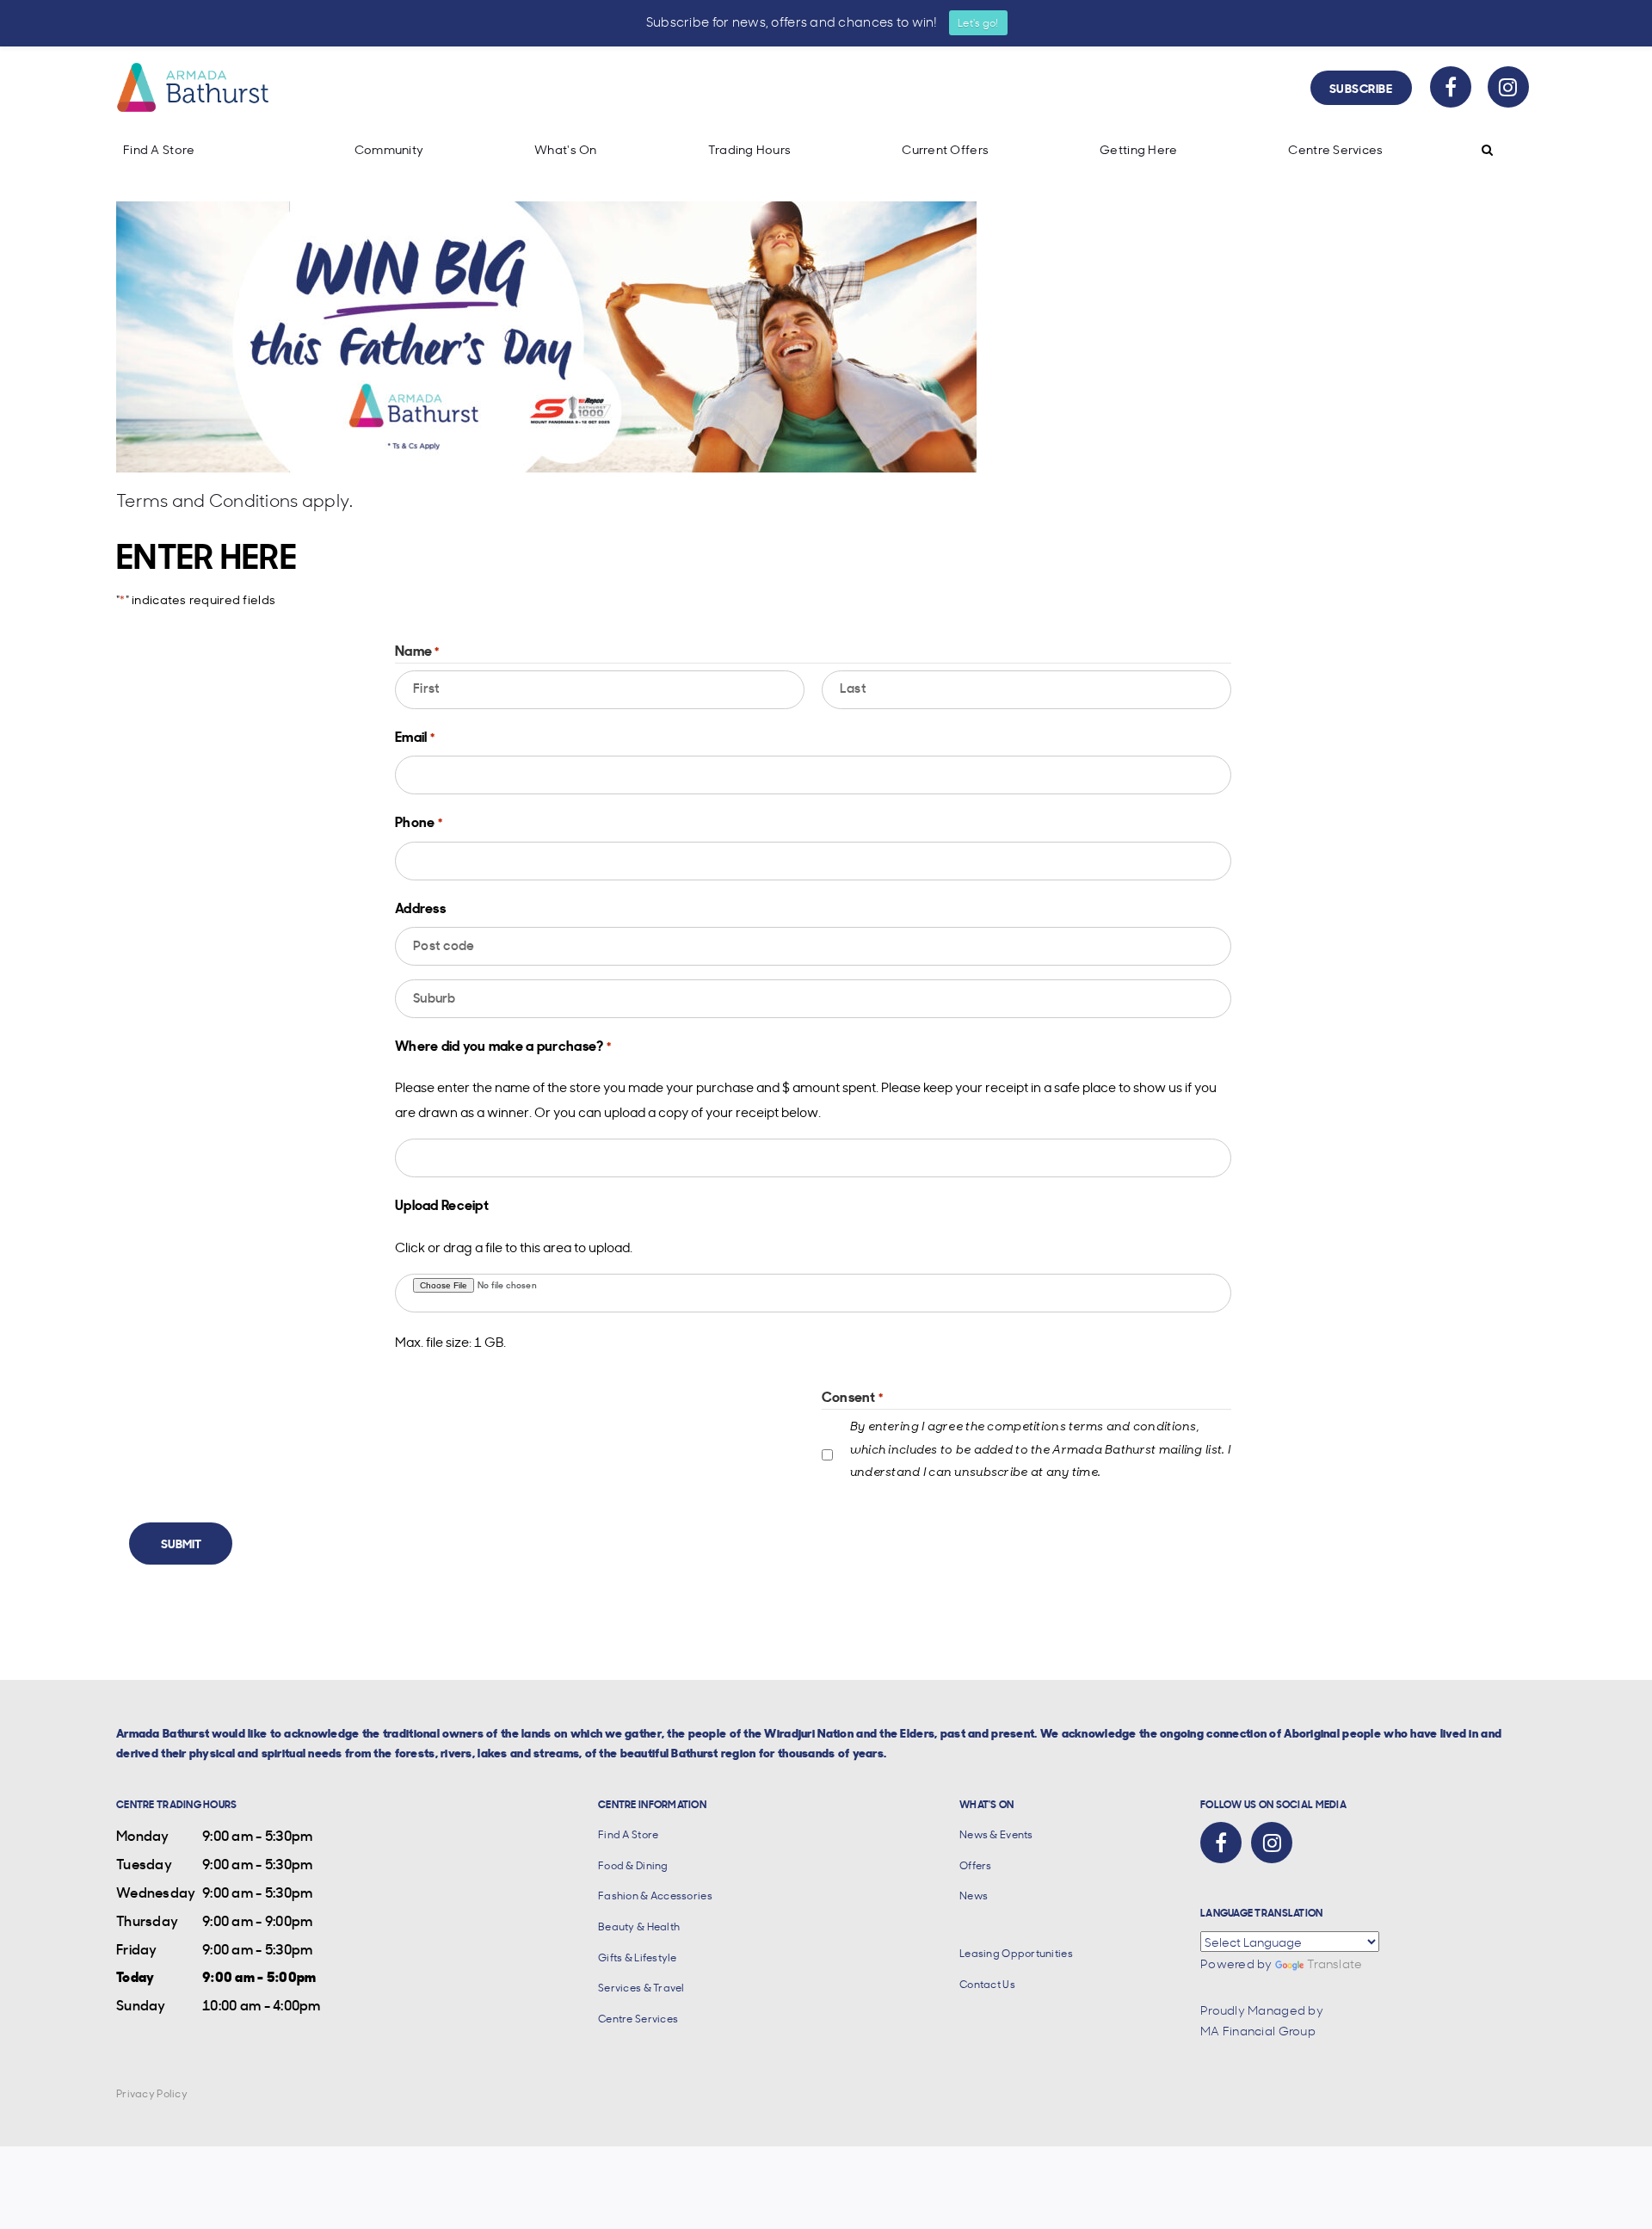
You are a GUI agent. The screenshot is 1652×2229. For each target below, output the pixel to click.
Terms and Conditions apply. (235, 500)
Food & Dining (633, 1865)
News (974, 1896)
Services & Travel (641, 1988)
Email (415, 736)
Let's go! (978, 22)
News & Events (996, 1834)
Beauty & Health (639, 1926)
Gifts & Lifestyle (638, 1957)
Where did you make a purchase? (503, 1045)
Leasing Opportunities (1016, 1953)
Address (420, 907)
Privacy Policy (152, 2093)
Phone (419, 821)
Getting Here (1138, 149)
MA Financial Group (1258, 2030)
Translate (1335, 1963)
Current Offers (945, 149)
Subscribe (1361, 87)
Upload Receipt (442, 1204)
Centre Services (1335, 149)
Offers (976, 1865)
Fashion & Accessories (655, 1896)
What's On (566, 149)
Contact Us (987, 1984)
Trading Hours (750, 149)
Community (389, 149)
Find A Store (159, 149)
